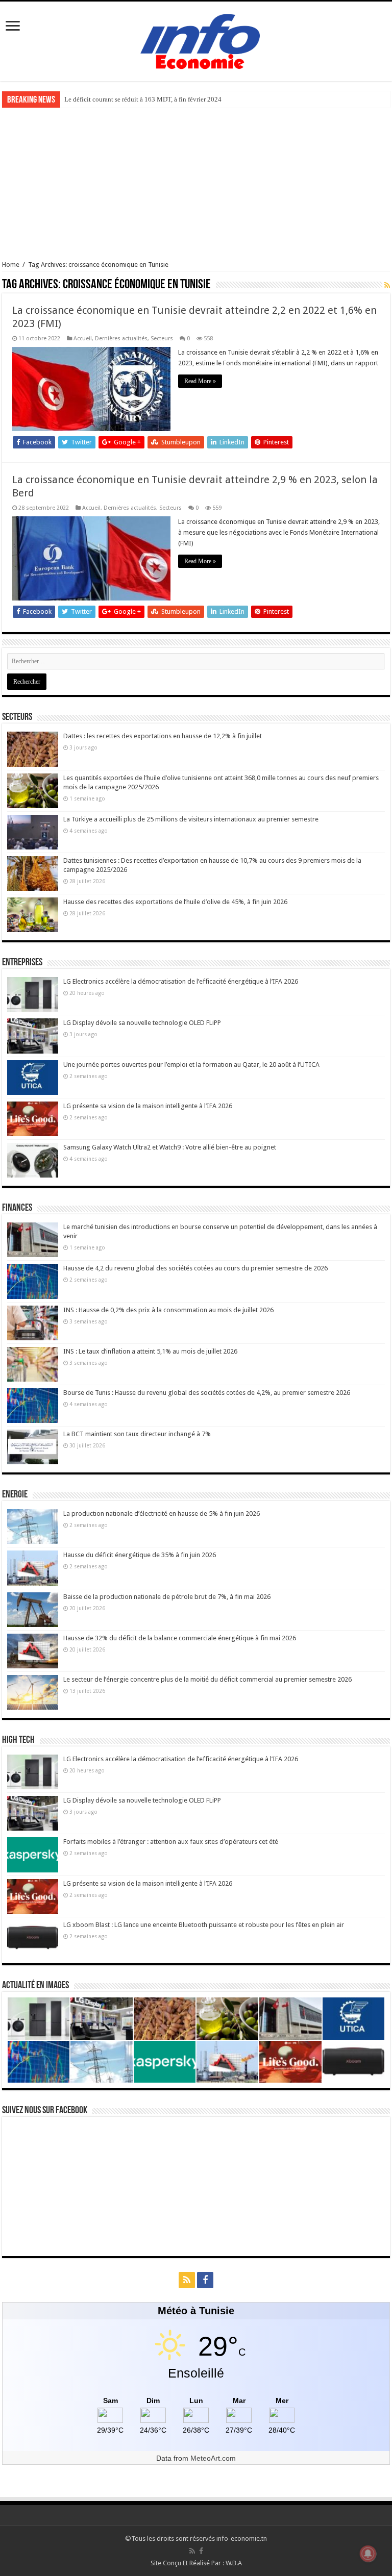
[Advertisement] (196, 184)
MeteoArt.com (213, 2458)
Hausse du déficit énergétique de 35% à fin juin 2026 (140, 1555)
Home (11, 265)
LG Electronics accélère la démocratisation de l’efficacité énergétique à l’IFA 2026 (181, 981)
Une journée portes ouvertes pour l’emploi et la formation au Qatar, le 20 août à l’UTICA (191, 1065)
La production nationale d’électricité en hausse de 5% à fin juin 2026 (162, 1514)
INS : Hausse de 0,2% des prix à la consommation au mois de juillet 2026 (168, 1310)
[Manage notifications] (368, 2554)
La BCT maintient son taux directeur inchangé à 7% (137, 1434)
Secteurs (162, 339)
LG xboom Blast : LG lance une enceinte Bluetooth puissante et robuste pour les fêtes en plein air (204, 1925)
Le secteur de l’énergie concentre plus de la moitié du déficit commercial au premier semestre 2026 (207, 1679)
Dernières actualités (121, 339)
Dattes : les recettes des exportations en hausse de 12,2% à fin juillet (163, 736)
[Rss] (187, 2280)
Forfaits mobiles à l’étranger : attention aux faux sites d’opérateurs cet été (171, 1842)
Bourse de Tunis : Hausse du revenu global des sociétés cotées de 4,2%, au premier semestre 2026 (207, 1393)
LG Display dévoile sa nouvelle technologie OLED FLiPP (142, 1023)
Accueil (83, 339)
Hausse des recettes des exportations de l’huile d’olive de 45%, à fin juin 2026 (175, 902)
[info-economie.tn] (196, 40)
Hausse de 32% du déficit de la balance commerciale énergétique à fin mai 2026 (180, 1638)
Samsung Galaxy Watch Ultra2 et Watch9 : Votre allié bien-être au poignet (170, 1147)
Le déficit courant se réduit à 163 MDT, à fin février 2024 (143, 99)
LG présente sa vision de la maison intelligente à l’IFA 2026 (148, 1106)
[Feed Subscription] (387, 285)
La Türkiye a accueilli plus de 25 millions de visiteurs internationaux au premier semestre (191, 819)
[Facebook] (205, 2280)
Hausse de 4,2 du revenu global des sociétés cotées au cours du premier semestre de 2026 (195, 1268)
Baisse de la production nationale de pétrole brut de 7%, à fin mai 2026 (167, 1597)
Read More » (200, 381)
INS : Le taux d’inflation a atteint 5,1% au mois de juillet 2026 (150, 1351)
